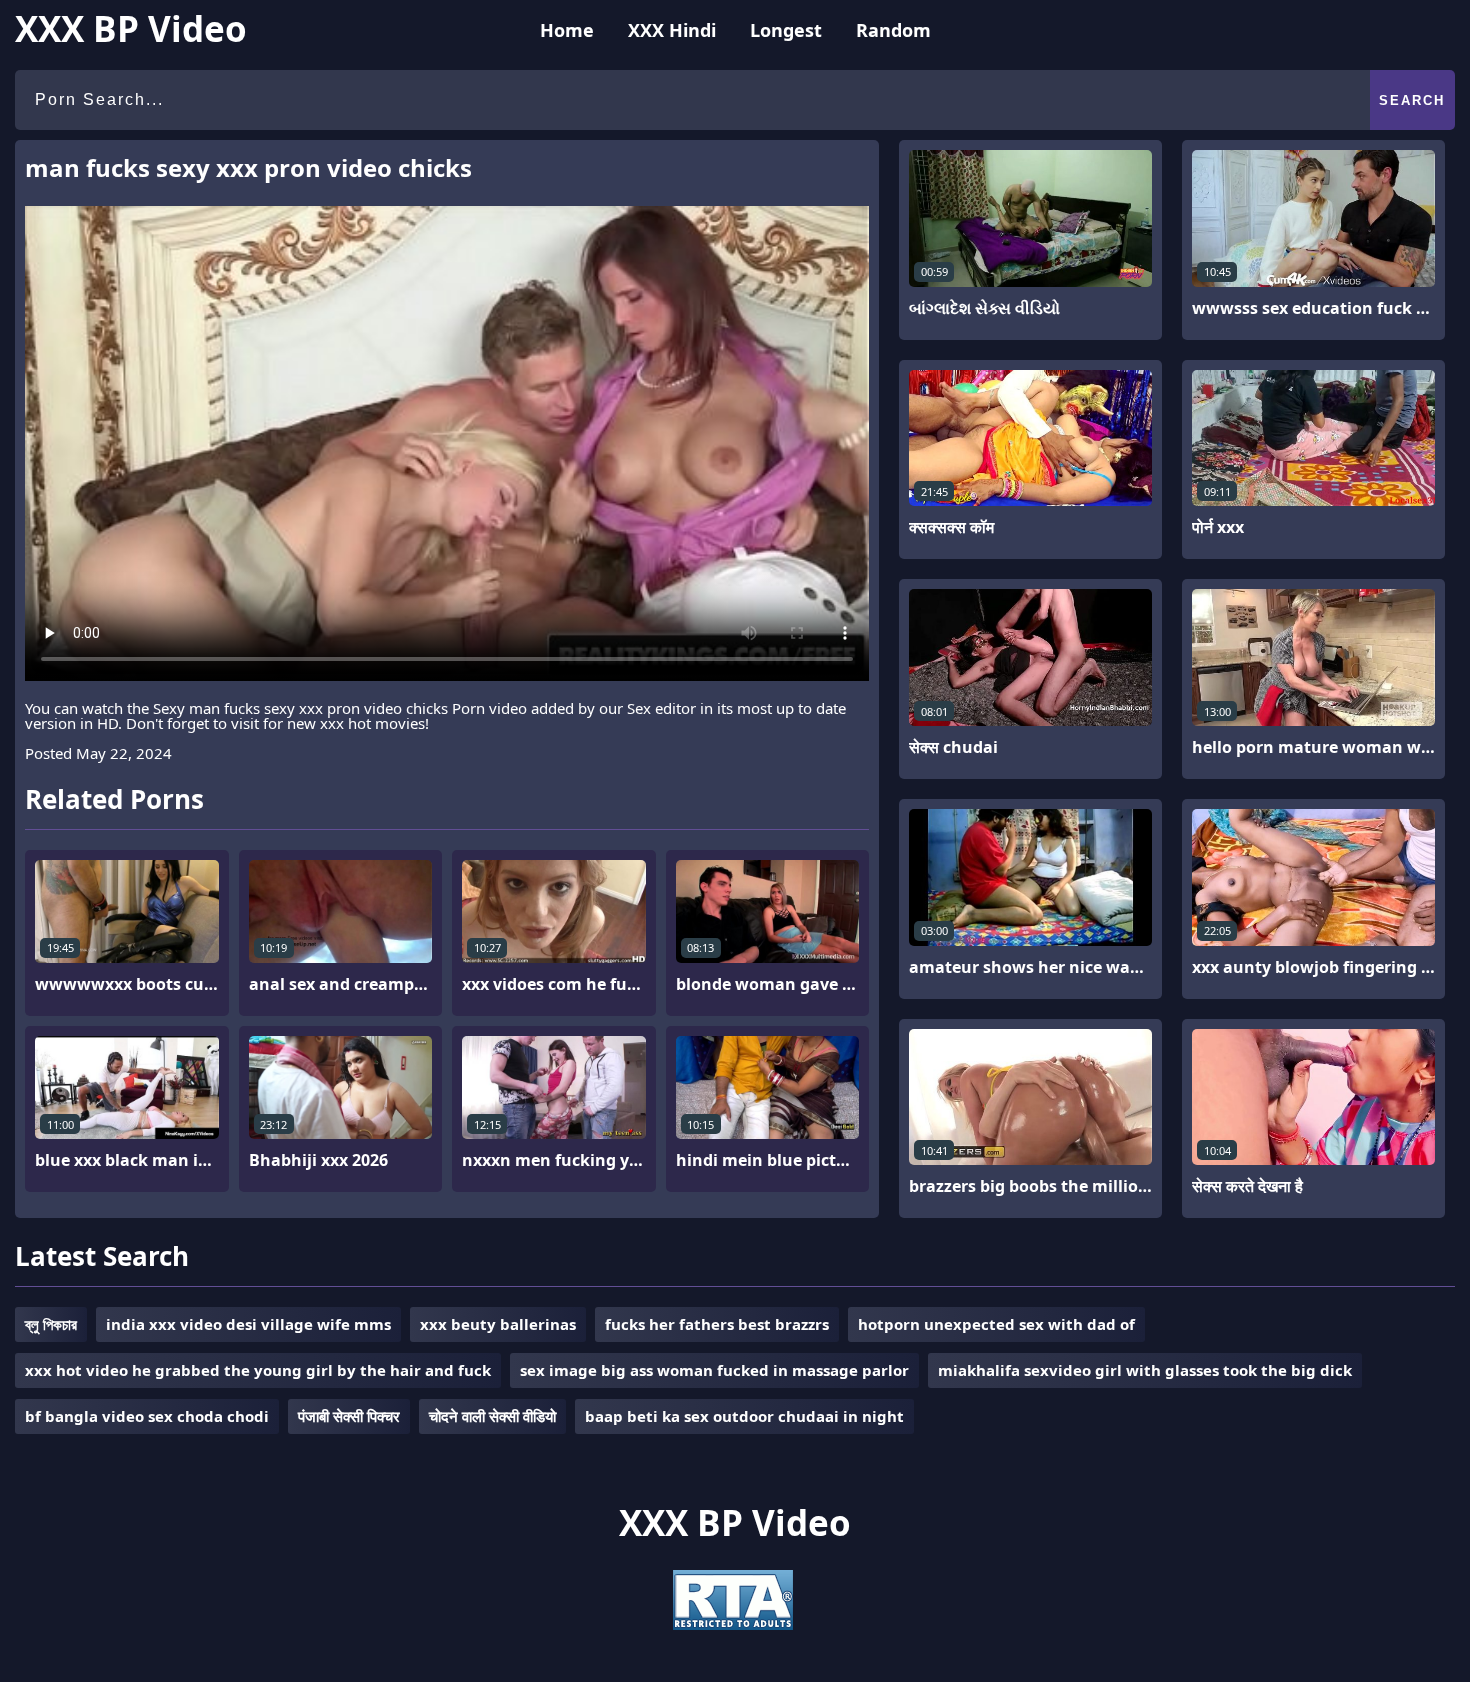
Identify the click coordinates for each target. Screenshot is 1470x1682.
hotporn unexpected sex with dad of (996, 1324)
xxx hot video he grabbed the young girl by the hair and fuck (258, 1370)
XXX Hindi (672, 30)
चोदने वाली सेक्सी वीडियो (492, 1416)
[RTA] (733, 1624)
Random (893, 30)
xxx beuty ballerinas (498, 1324)
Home (567, 30)
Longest (786, 30)
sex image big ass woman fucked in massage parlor (714, 1370)
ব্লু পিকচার (51, 1324)
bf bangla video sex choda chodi (147, 1416)
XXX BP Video (131, 28)
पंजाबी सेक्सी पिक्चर (349, 1416)
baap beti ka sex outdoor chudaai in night (744, 1416)
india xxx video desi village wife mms (248, 1324)
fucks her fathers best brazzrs (717, 1324)
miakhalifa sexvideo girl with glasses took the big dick (1145, 1370)
